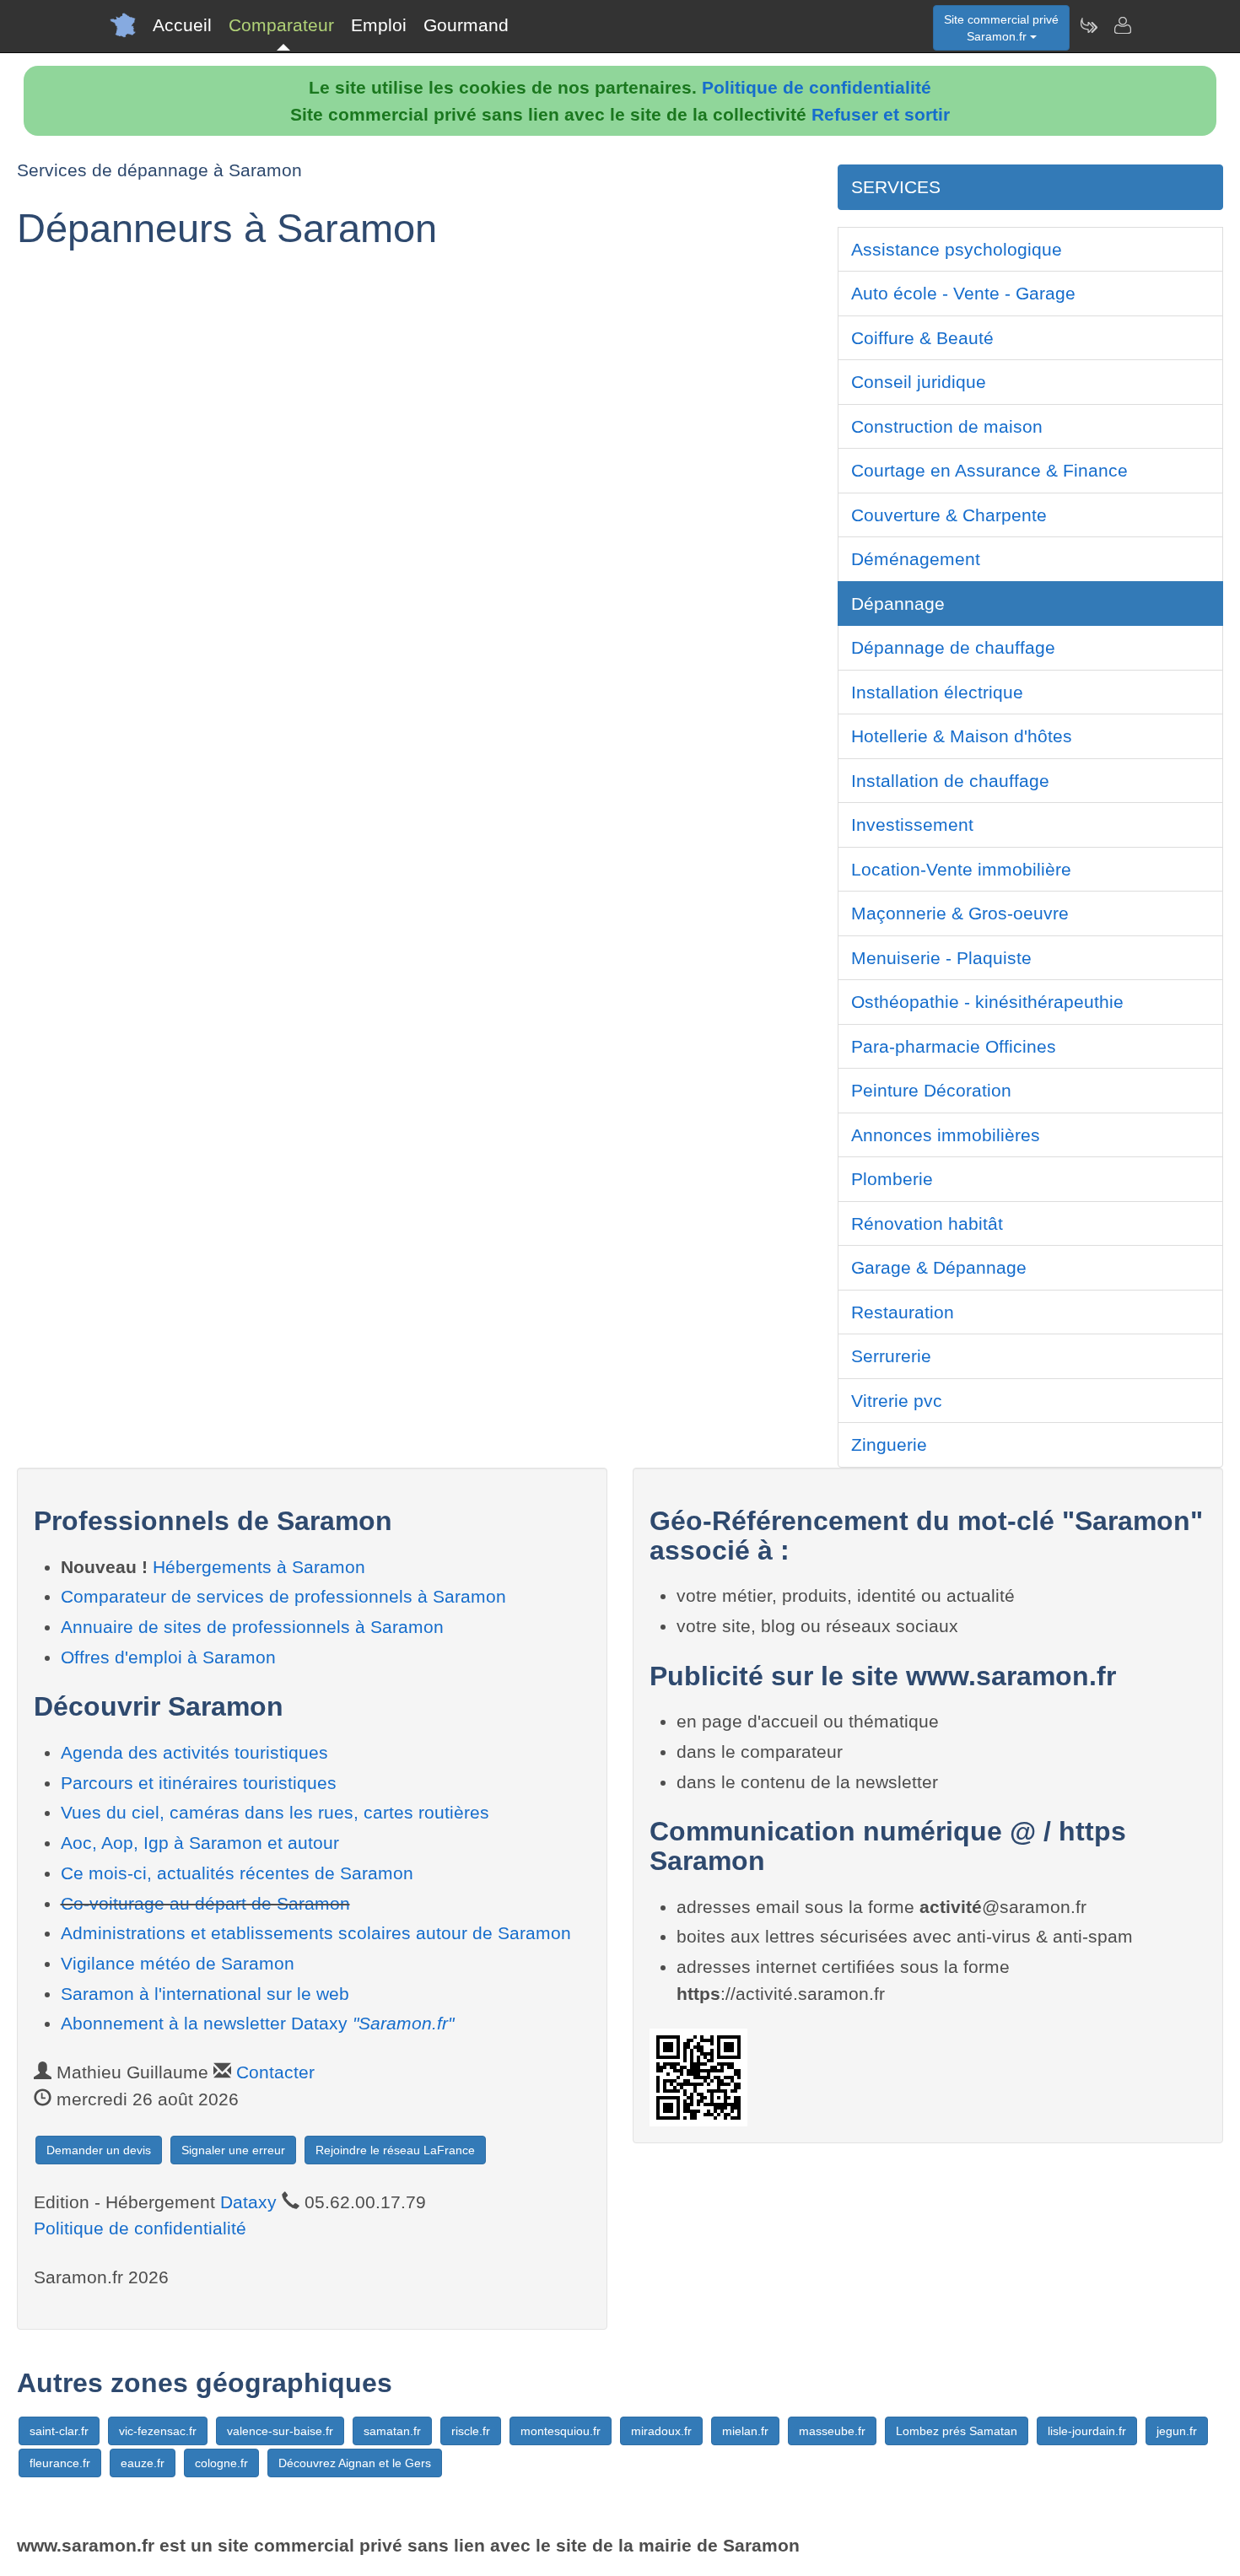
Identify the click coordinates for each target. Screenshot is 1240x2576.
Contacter (275, 2072)
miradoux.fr (661, 2431)
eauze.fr (143, 2463)
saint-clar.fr (59, 2431)
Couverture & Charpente (949, 515)
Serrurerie (891, 1356)
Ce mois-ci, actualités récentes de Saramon (237, 1873)
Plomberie (892, 1179)
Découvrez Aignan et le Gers (355, 2463)
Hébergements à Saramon (259, 1567)
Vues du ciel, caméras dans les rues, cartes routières (275, 1812)
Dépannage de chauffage (953, 647)
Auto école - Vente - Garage (963, 293)
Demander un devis (99, 2150)
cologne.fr (221, 2463)
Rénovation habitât (927, 1223)
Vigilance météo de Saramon (178, 1963)
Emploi (379, 25)
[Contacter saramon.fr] (1122, 25)
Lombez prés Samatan (957, 2431)
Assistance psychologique (957, 249)
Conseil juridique (919, 382)
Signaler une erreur (233, 2150)
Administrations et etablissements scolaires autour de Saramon (316, 1933)
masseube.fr (832, 2431)
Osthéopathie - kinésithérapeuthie (987, 1002)
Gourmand (466, 25)
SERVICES (896, 187)
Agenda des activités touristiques (194, 1752)
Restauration (903, 1312)
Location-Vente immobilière (961, 869)
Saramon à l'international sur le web (205, 1994)
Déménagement (916, 559)
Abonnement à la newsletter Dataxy (257, 2023)
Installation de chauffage (950, 781)
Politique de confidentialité (817, 87)
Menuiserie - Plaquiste (941, 958)
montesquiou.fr (561, 2431)
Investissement (912, 825)
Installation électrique (937, 692)
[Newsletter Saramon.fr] (1088, 25)
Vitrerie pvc (897, 1401)
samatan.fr (392, 2431)
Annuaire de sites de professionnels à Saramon (252, 1627)
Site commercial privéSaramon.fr (1001, 28)
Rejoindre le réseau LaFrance (395, 2150)
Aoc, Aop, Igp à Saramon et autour (200, 1843)
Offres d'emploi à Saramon (168, 1657)
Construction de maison (947, 426)
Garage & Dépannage (939, 1267)
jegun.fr (1177, 2431)
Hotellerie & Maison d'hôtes (962, 736)
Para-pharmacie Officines (954, 1046)
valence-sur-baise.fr (280, 2431)
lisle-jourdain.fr (1087, 2431)
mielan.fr (745, 2431)
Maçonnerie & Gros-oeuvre (960, 913)
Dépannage (898, 604)
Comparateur (281, 25)
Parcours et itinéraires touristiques (199, 1783)
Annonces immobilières (946, 1135)
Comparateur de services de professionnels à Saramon (283, 1596)
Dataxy (248, 2202)
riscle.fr (471, 2431)
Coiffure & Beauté (922, 338)
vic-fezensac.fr (158, 2431)
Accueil (182, 25)
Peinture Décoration (931, 1090)
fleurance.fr (60, 2463)
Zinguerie (889, 1444)
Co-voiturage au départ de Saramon (205, 1903)
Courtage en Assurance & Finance (989, 470)
